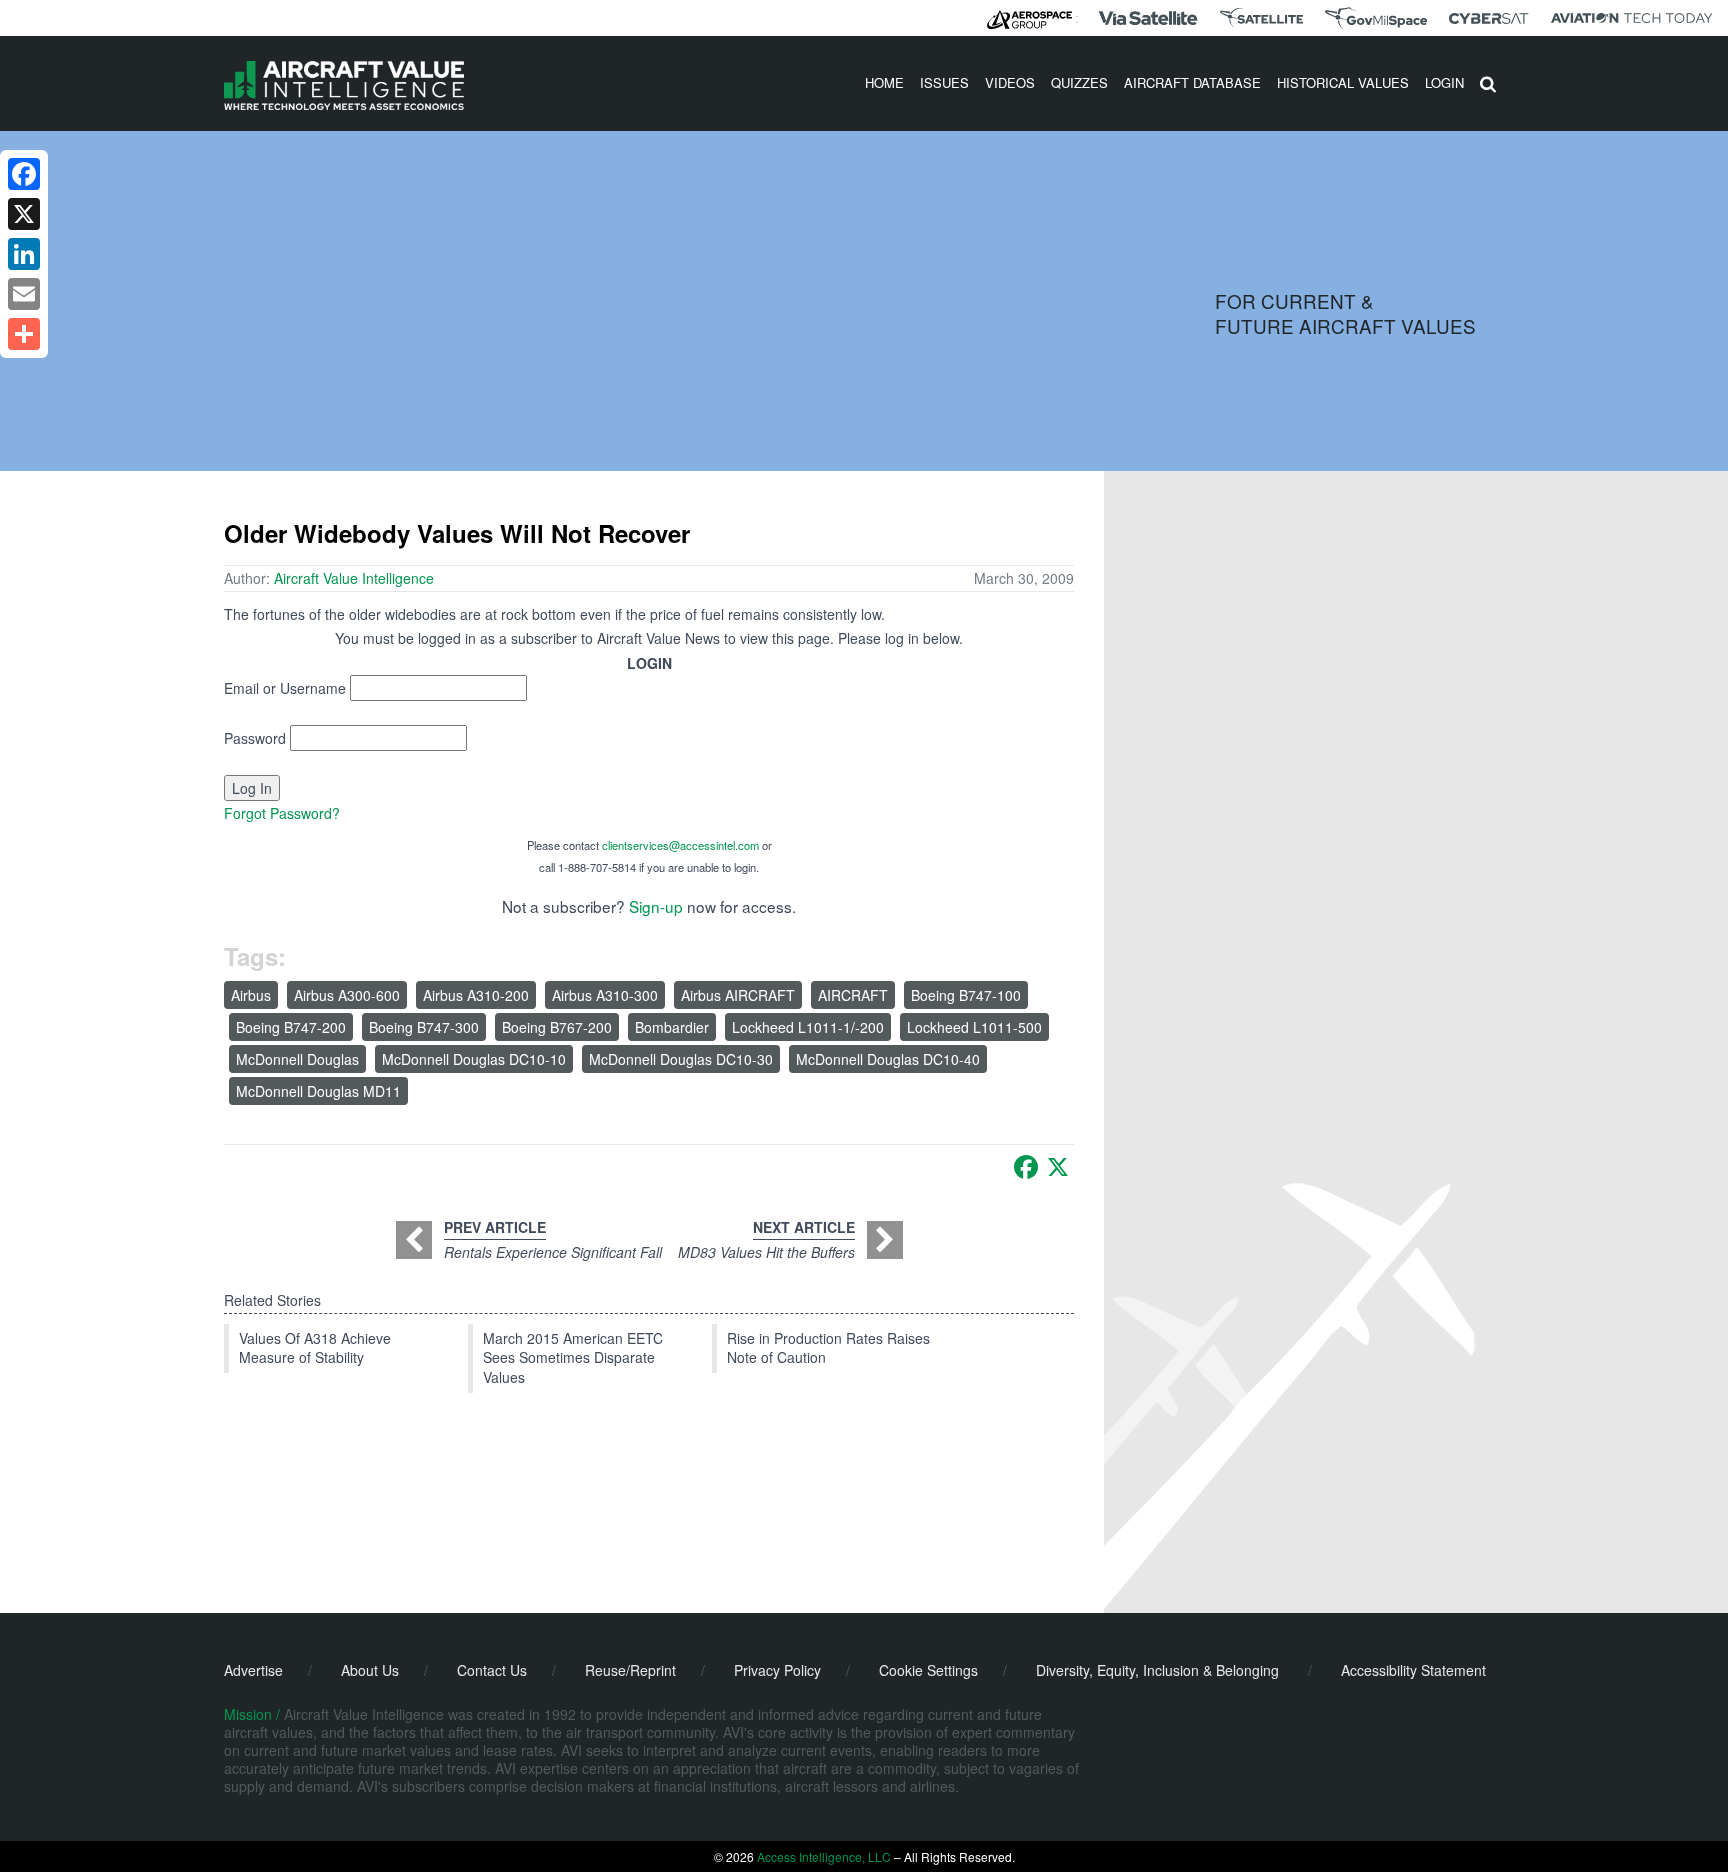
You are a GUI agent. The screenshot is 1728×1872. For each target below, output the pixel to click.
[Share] (24, 334)
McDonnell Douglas (297, 1059)
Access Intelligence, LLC (824, 1856)
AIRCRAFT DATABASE (1192, 82)
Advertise (253, 1670)
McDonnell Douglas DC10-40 (888, 1059)
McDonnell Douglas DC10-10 (474, 1059)
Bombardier (672, 1027)
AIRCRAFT (853, 995)
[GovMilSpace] (1376, 18)
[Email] (24, 294)
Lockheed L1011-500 (974, 1027)
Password (255, 738)
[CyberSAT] (1488, 18)
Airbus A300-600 (347, 995)
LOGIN (1444, 82)
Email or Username (285, 688)
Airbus (251, 995)
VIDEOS (1010, 82)
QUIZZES (1079, 82)
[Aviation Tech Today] (1632, 18)
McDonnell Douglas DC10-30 (681, 1059)
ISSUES (944, 82)
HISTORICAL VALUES (1343, 82)
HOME (884, 82)
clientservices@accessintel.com (680, 845)
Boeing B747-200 (291, 1027)
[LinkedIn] (24, 254)
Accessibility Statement (1413, 1670)
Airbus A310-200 (476, 995)
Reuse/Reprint (630, 1670)
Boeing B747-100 (966, 995)
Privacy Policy (777, 1670)
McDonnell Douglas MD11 (318, 1091)
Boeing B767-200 (557, 1027)
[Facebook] (1026, 1167)
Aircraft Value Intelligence (354, 578)
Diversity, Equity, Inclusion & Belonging (1157, 1670)
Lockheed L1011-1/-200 (808, 1027)
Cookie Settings (928, 1670)
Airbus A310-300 (605, 995)
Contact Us (492, 1670)
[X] (1058, 1167)
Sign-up (656, 906)
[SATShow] (1261, 18)
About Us (370, 1670)
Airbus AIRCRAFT (738, 995)
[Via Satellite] (1148, 18)
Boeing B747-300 (424, 1027)
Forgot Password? (282, 813)
